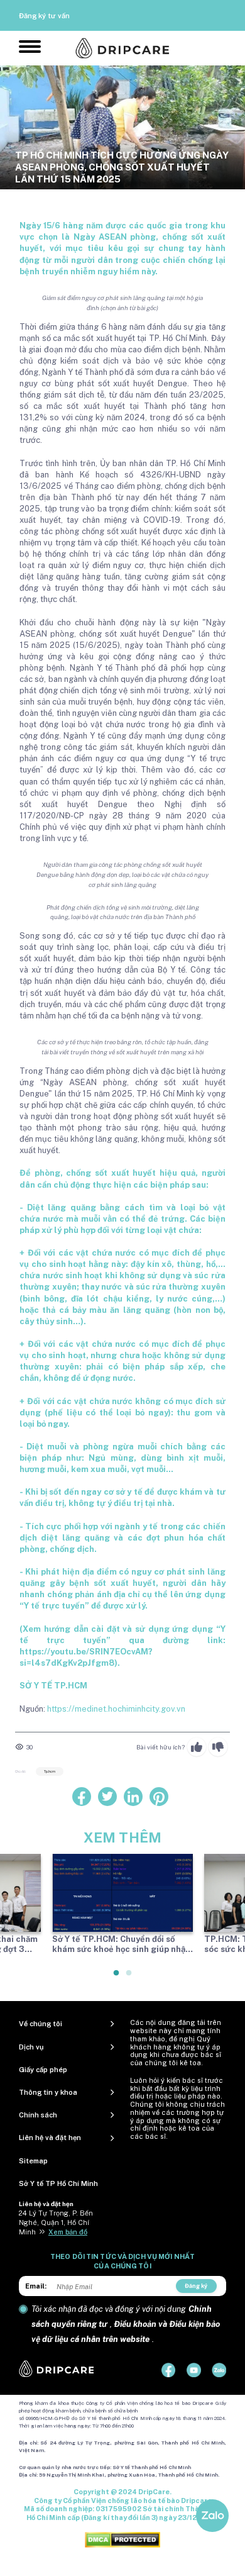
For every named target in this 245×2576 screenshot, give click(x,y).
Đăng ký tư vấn (44, 16)
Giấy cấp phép (43, 2070)
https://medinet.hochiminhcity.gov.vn (116, 1709)
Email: (36, 2286)
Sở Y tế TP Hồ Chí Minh (58, 2183)
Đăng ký (196, 2286)
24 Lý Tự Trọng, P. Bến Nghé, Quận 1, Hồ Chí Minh (56, 2222)
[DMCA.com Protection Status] (122, 2539)
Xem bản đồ (68, 2232)
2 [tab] (129, 1978)
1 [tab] (117, 1978)
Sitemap (33, 2161)
